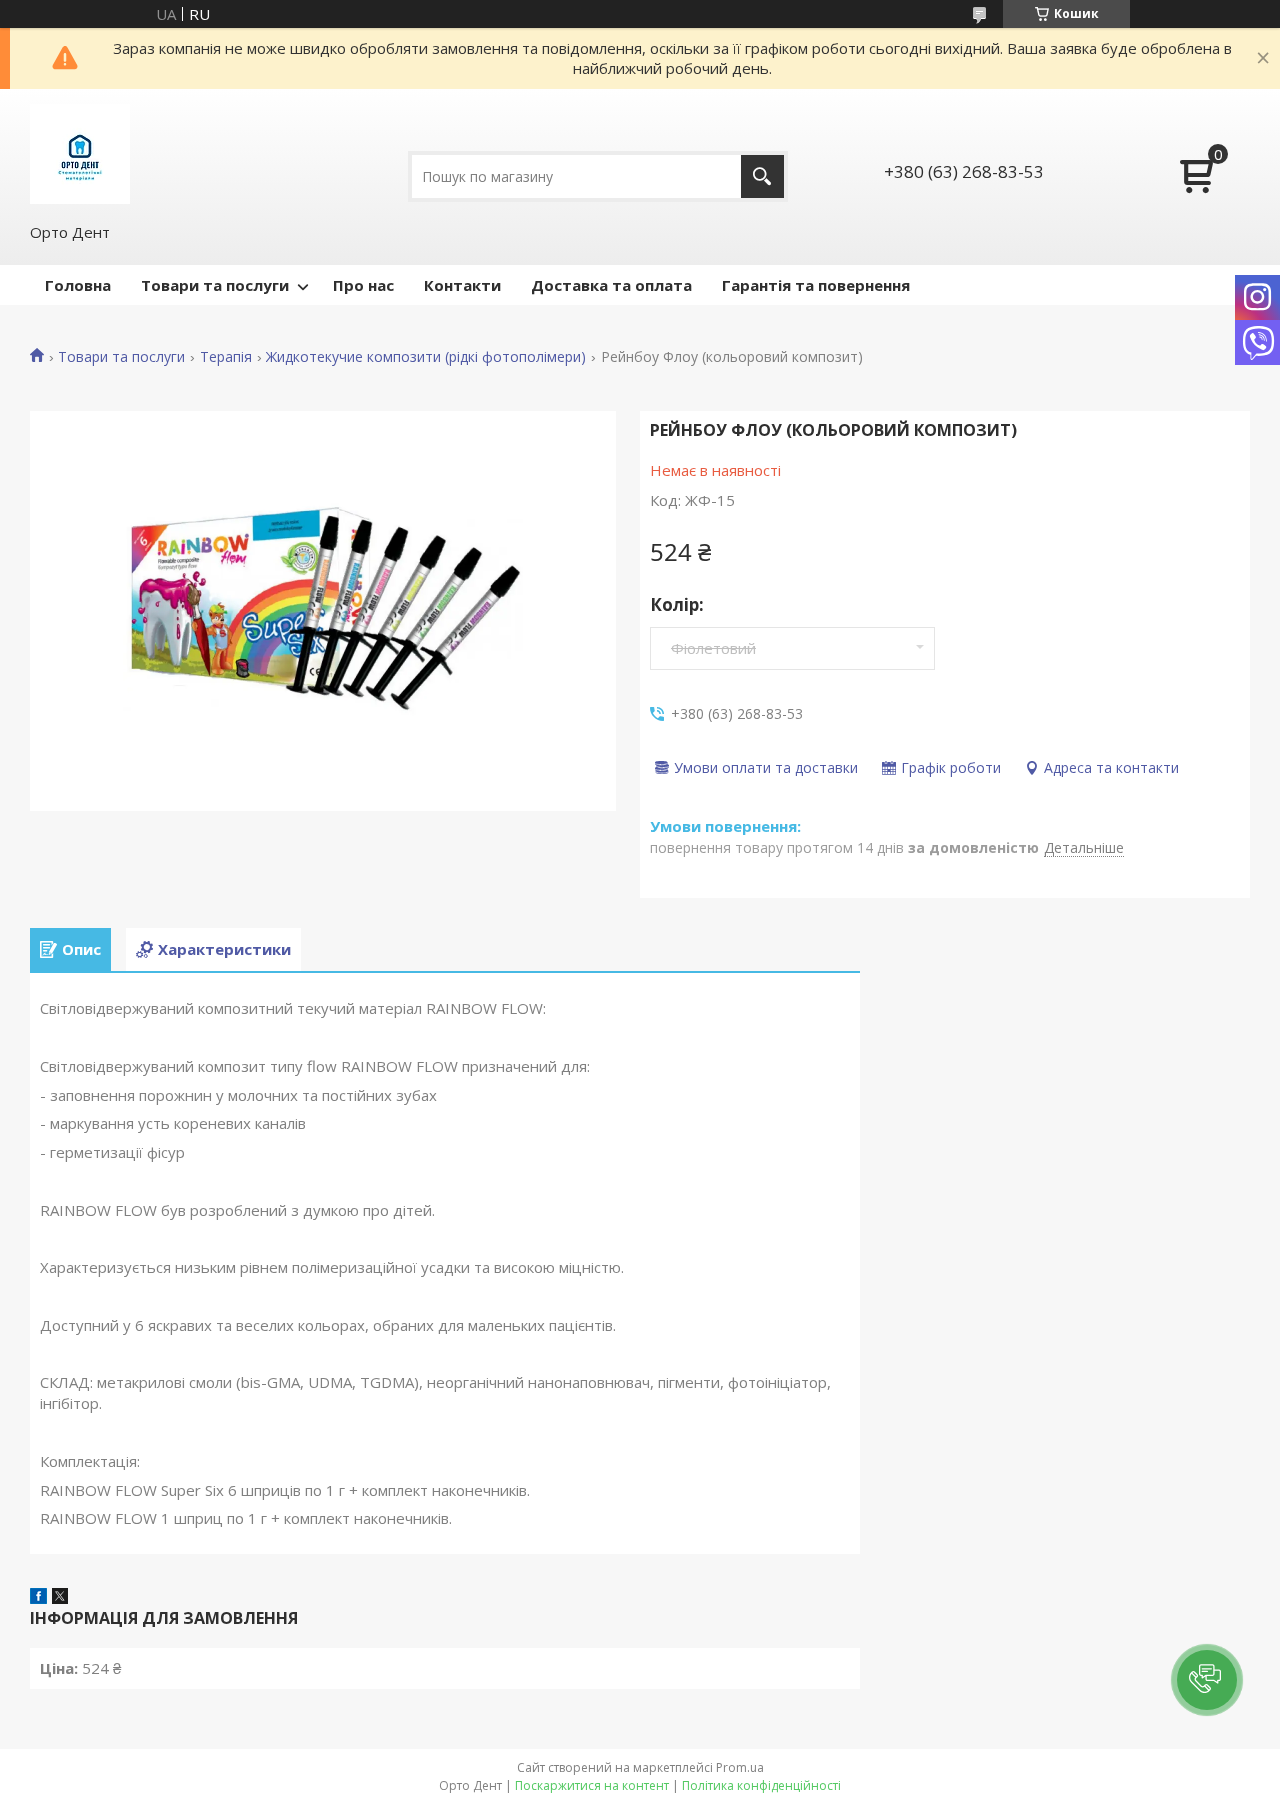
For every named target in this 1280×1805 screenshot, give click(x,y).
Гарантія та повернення (816, 285)
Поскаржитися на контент (592, 1785)
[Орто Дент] (80, 154)
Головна (78, 285)
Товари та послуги (215, 285)
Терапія (226, 357)
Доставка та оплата (611, 285)
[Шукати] (762, 176)
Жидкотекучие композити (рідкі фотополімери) (426, 357)
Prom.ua (740, 1767)
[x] (60, 1598)
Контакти (462, 285)
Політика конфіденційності (761, 1785)
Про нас (363, 285)
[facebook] (38, 1598)
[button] (1207, 1680)
